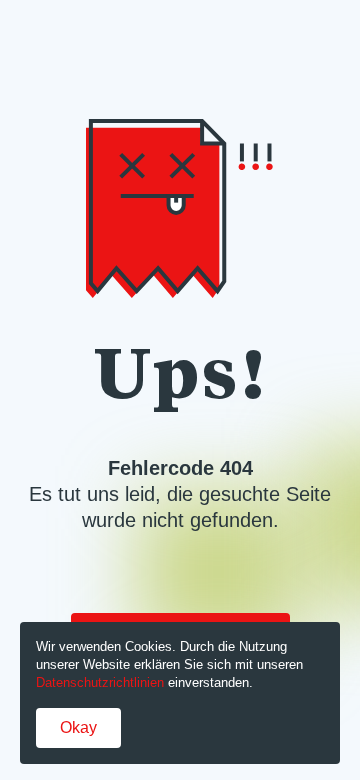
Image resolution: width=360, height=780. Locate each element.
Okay (78, 727)
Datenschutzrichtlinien (100, 682)
